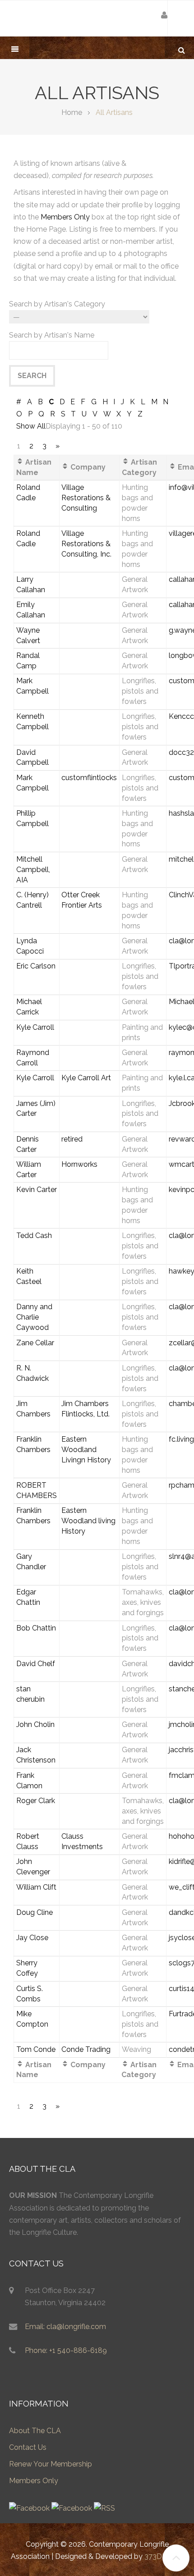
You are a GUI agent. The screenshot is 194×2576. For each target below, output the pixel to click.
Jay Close (32, 1938)
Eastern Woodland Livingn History (86, 1450)
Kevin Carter (37, 1190)
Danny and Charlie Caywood (34, 1317)
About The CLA (35, 2431)
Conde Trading (86, 2049)
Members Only (65, 217)
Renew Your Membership (51, 2464)
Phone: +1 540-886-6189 (66, 2350)
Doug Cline (35, 1912)
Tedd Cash (34, 1235)
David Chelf (36, 1664)
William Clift (36, 1887)
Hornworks (79, 1164)
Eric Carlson (36, 966)
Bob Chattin (36, 1628)
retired (72, 1139)
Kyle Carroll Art (86, 1078)
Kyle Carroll (35, 1027)
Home (72, 112)
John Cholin (35, 1724)
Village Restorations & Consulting (86, 498)
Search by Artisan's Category (57, 304)
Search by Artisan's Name (52, 335)
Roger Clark (36, 1801)
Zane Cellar (35, 1343)
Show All (31, 426)
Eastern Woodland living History (88, 1521)
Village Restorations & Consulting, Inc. (86, 544)
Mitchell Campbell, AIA (33, 870)
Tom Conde (36, 2049)
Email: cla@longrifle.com (65, 2327)
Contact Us (28, 2447)
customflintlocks (89, 778)
